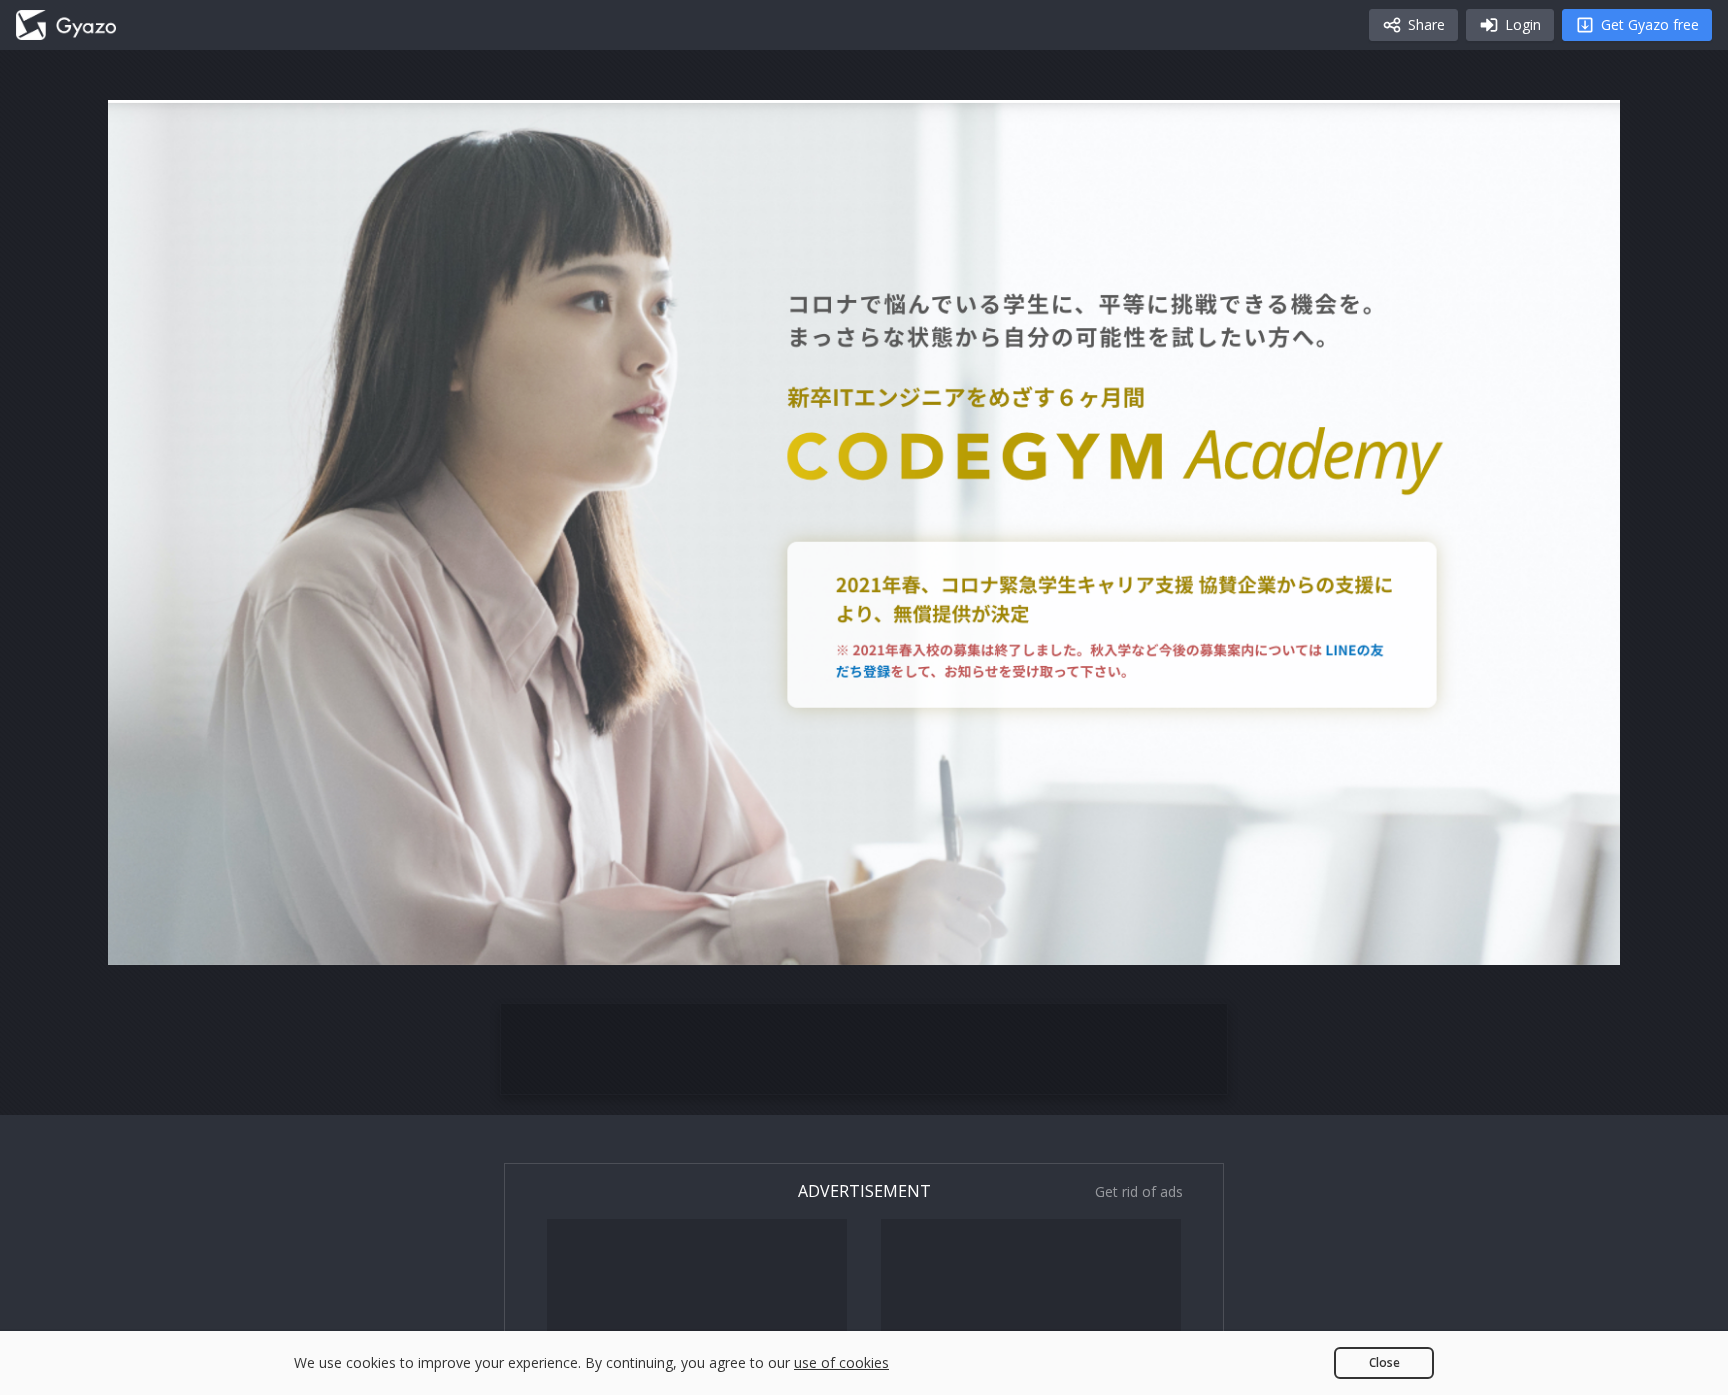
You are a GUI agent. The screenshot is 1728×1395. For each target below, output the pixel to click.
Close (1384, 1362)
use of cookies (841, 1362)
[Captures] (66, 25)
